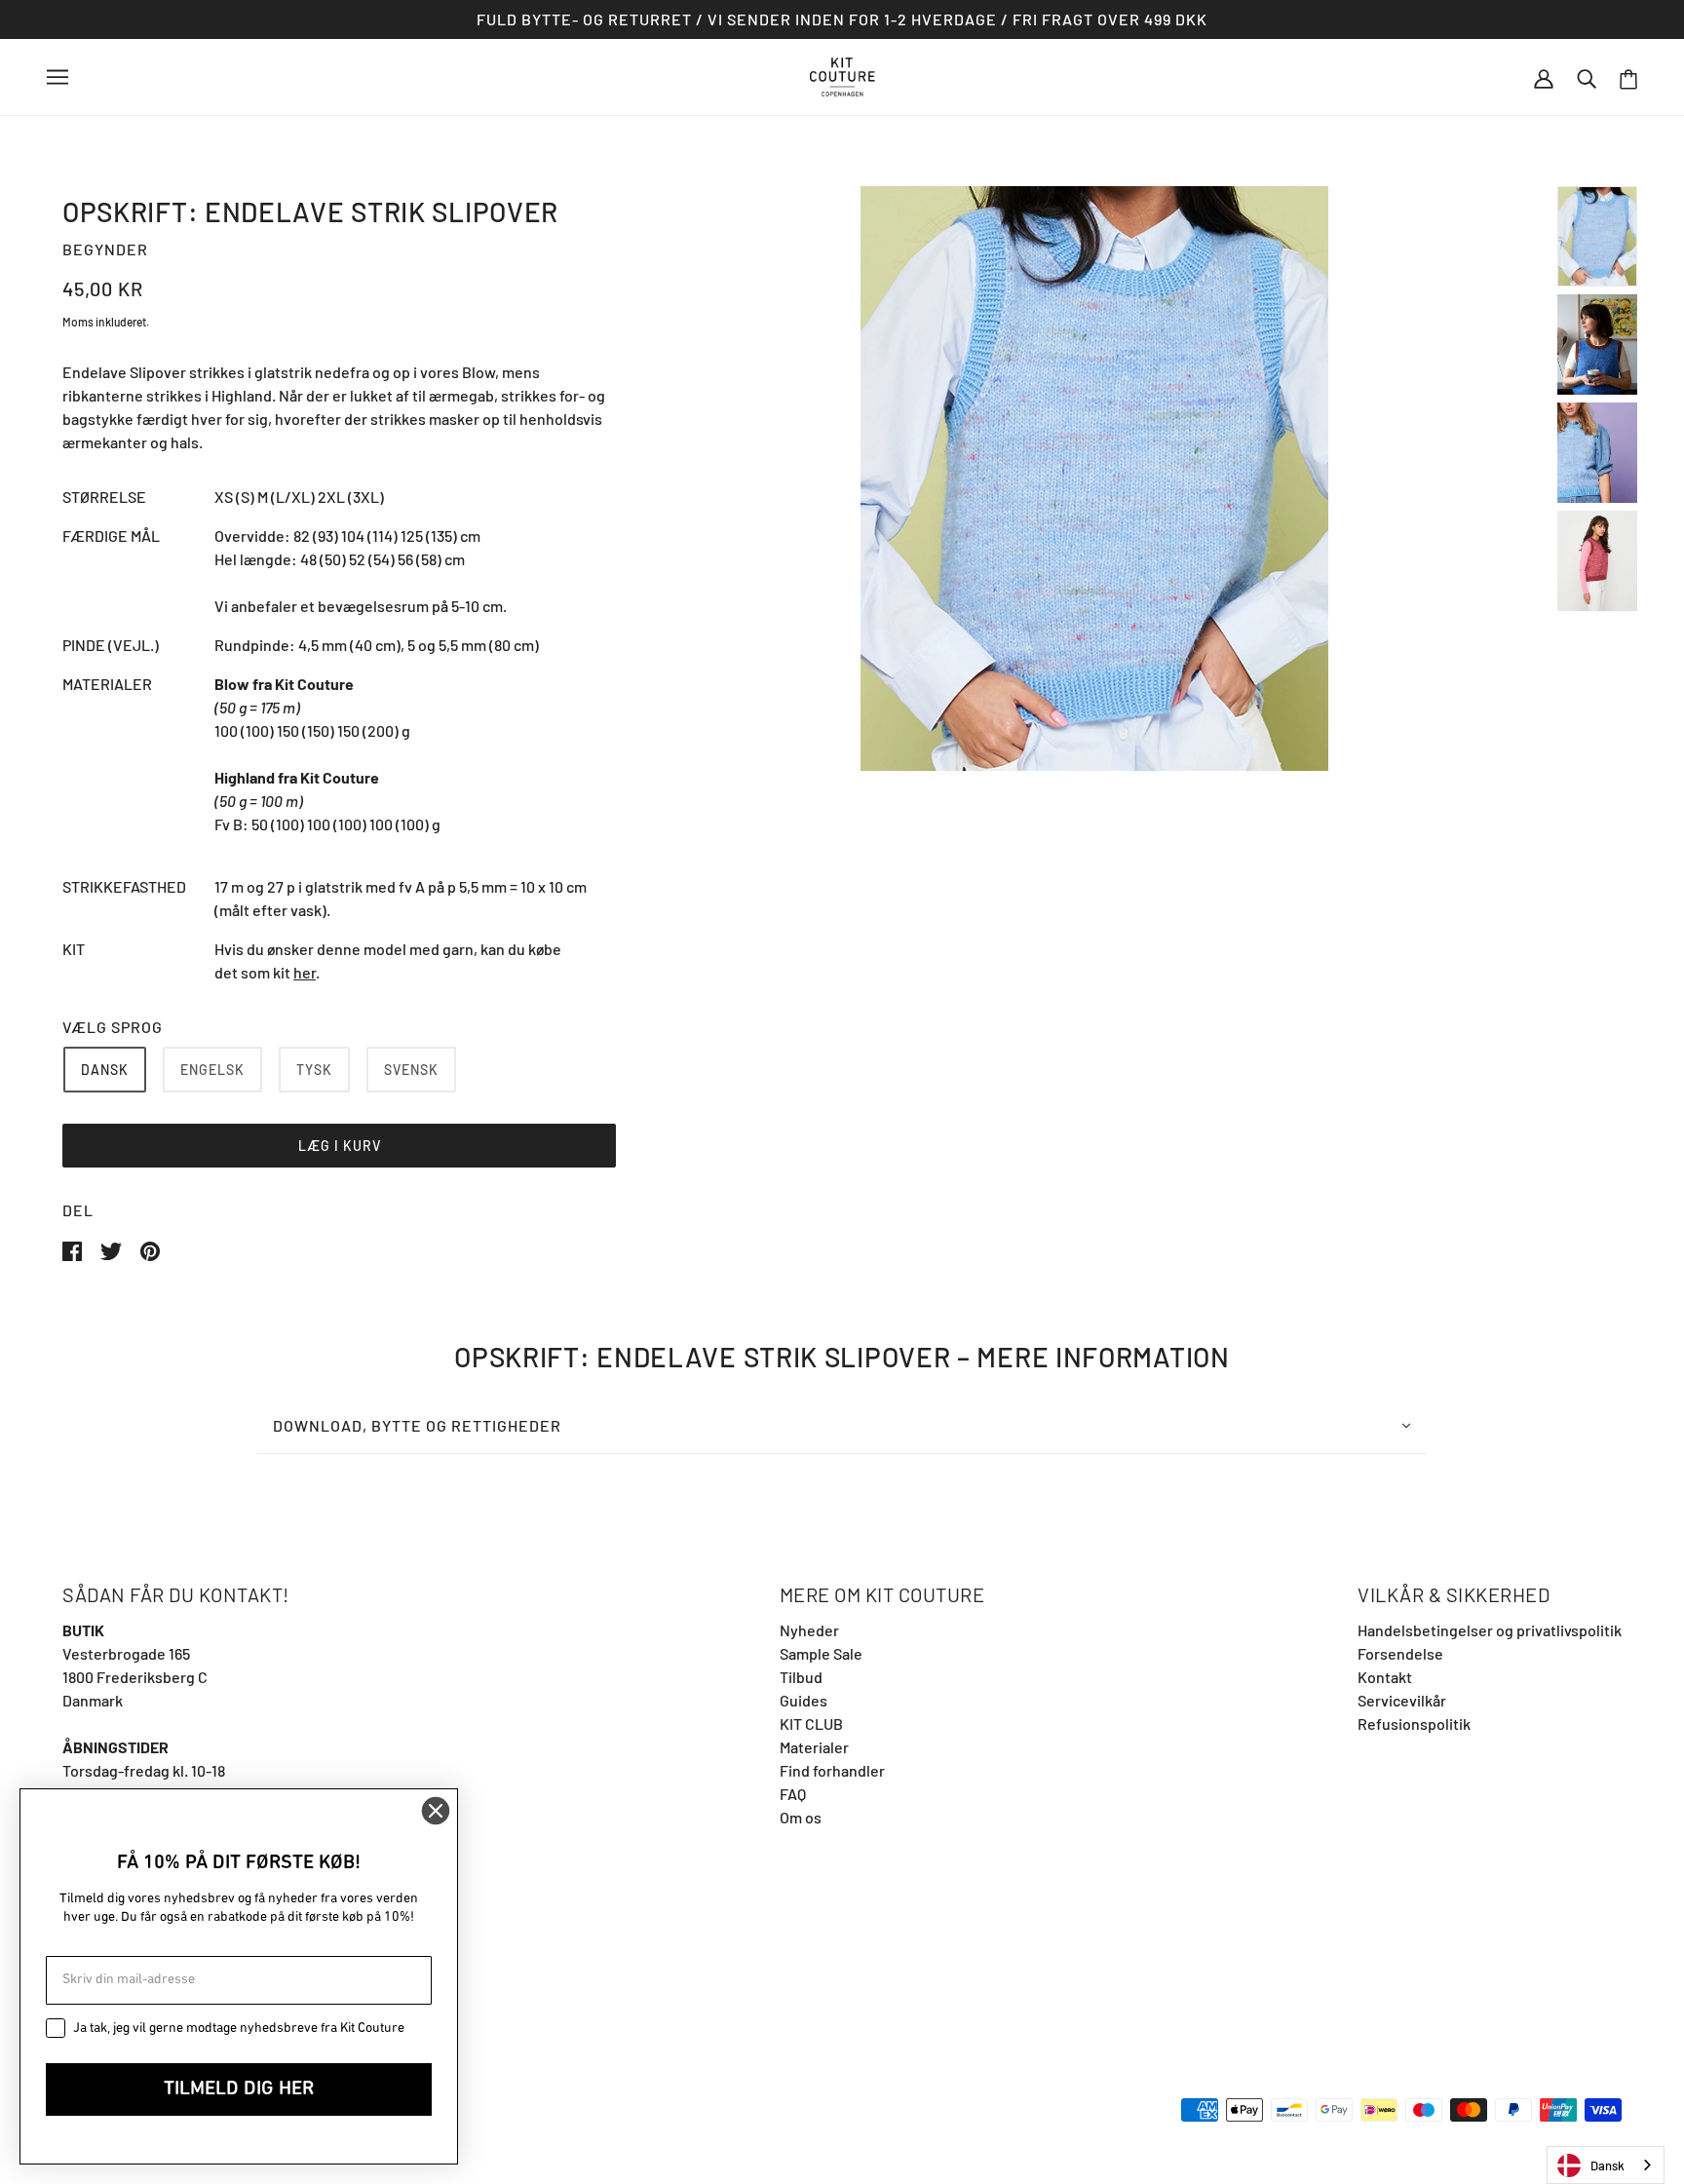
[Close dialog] (436, 1811)
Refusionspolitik (1414, 1724)
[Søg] (1587, 77)
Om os (801, 1817)
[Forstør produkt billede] (1094, 479)
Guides (804, 1700)
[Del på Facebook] (74, 1249)
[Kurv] (1628, 77)
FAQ (793, 1794)
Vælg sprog (113, 1027)
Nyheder (809, 1630)
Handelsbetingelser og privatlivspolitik (1490, 1630)
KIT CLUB (811, 1724)
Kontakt (1385, 1677)
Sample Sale (821, 1653)
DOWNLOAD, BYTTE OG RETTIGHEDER (417, 1425)
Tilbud (801, 1677)
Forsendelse (1400, 1653)
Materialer (814, 1747)
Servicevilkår (1402, 1700)
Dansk (1607, 2165)
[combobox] (1606, 2165)
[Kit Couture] (842, 75)
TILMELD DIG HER (239, 2089)
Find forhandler (832, 1770)
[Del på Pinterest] (150, 1249)
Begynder (105, 249)
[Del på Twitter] (113, 1249)
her (305, 972)
